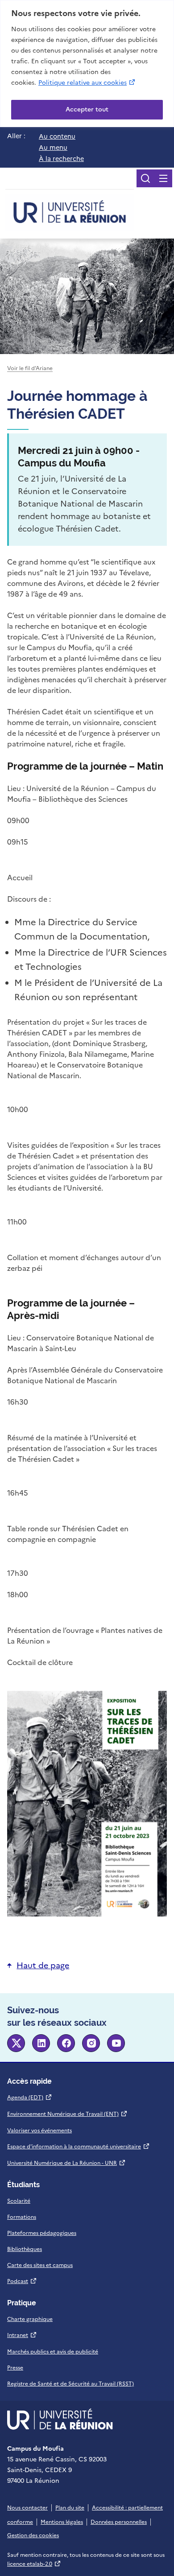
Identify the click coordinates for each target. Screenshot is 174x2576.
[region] (87, 64)
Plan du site (70, 2508)
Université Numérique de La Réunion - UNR (66, 2163)
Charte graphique (30, 2319)
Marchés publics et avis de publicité (53, 2352)
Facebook (66, 2043)
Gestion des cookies (33, 2535)
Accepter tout (87, 109)
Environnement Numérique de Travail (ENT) (67, 2114)
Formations (22, 2217)
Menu (163, 178)
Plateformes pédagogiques (42, 2233)
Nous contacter (27, 2508)
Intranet (22, 2335)
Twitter (16, 2043)
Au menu (53, 148)
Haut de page (43, 1965)
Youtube (116, 2043)
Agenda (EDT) (30, 2098)
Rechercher (145, 178)
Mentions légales (62, 2522)
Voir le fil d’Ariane (30, 368)
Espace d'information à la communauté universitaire (79, 2147)
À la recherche (61, 159)
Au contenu (57, 136)
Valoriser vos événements (39, 2131)
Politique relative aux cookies (87, 82)
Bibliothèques (25, 2249)
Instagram (91, 2043)
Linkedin (41, 2043)
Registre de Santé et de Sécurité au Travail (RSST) (70, 2384)
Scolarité (19, 2201)
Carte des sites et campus (40, 2265)
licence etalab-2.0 (34, 2564)
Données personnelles (119, 2522)
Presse (15, 2368)
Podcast (22, 2281)
